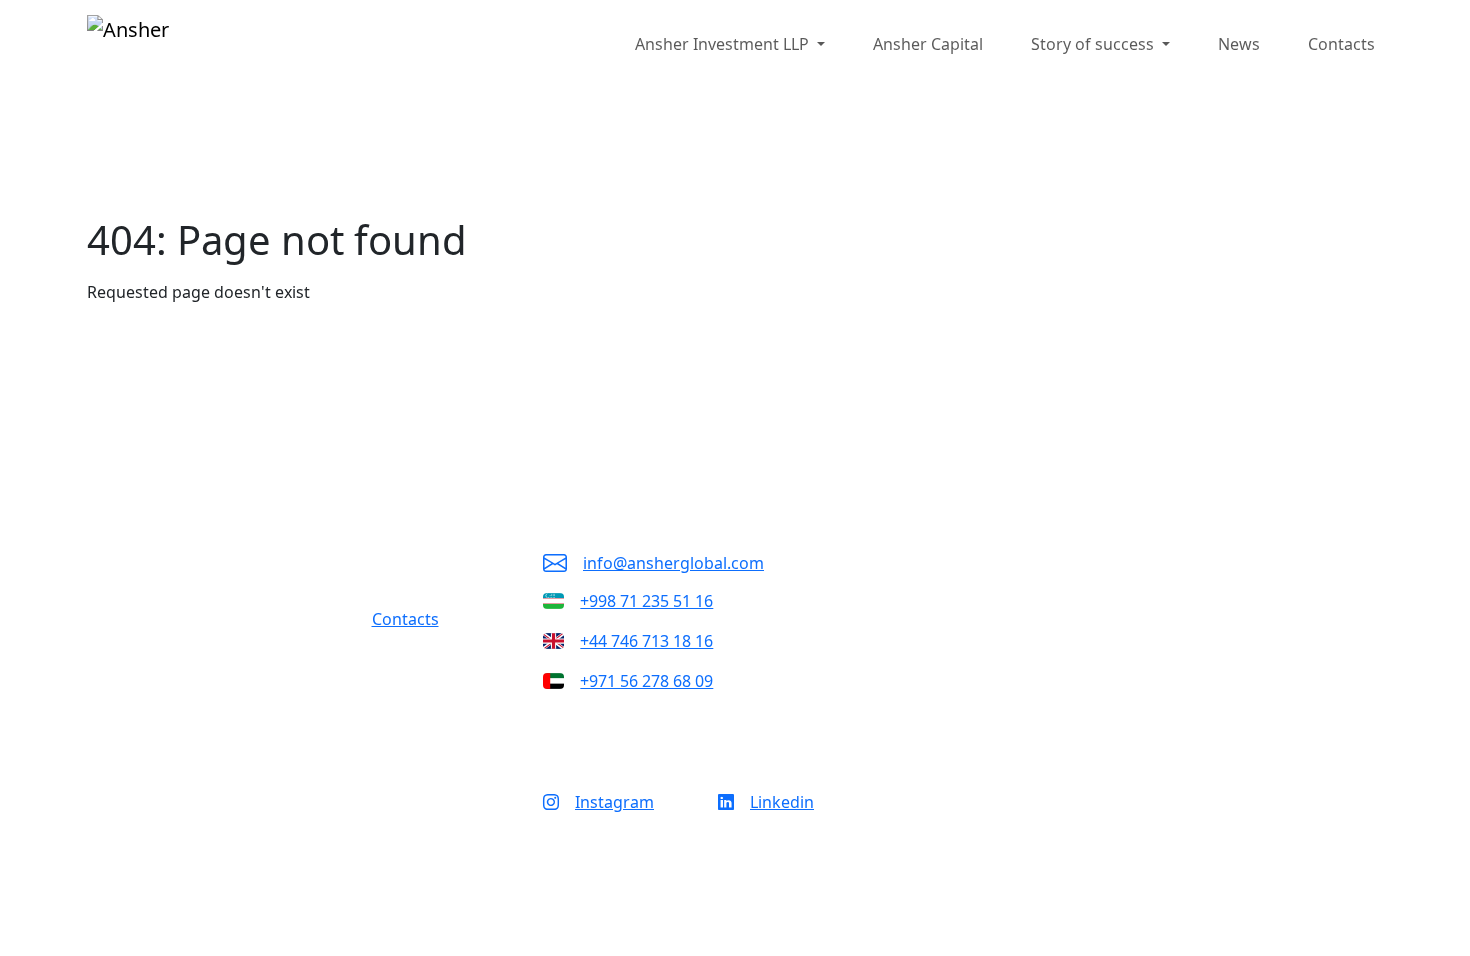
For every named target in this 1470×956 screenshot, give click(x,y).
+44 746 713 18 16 (646, 641)
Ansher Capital (928, 44)
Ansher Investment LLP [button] (724, 44)
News (1239, 44)
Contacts (1341, 44)
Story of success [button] (1094, 44)
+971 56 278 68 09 (646, 681)
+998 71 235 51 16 (646, 601)
